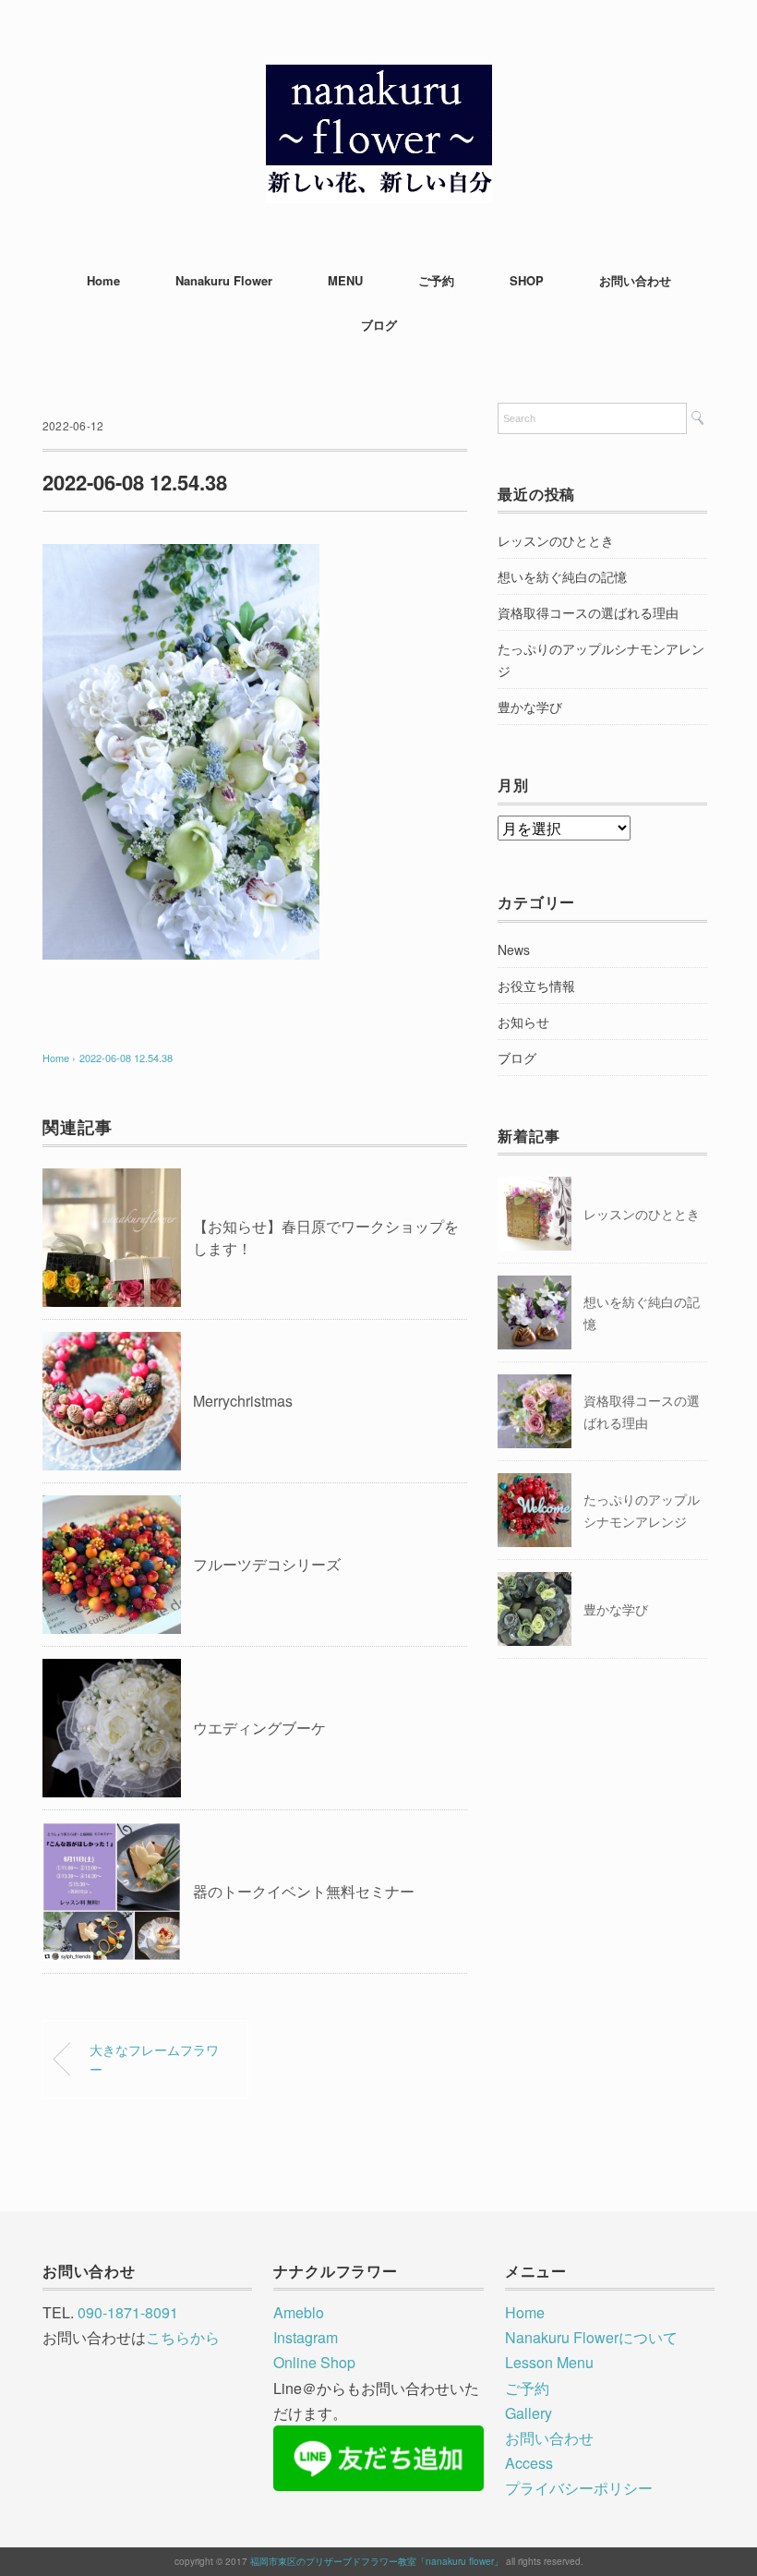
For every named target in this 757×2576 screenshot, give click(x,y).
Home (103, 280)
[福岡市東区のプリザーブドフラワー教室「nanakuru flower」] (379, 78)
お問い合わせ (635, 280)
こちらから (183, 2337)
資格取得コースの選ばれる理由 (588, 612)
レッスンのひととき (556, 540)
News (514, 949)
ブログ (379, 325)
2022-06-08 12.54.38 (126, 1058)
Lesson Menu (549, 2362)
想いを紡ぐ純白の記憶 (562, 576)
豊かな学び (530, 707)
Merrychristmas (243, 1401)
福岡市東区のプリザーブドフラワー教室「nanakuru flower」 (377, 2561)
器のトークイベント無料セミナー (304, 1891)
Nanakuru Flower (224, 280)
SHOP (527, 280)
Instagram (306, 2337)
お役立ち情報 (536, 986)
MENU (345, 280)
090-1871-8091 (128, 2312)
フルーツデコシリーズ (267, 1564)
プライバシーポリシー (579, 2488)
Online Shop (314, 2362)
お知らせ (523, 1022)
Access (529, 2463)
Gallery (529, 2413)
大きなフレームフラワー (154, 2059)
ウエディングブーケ (259, 1728)
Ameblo (299, 2312)
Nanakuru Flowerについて (591, 2337)
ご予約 (436, 280)
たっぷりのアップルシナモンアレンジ (601, 659)
